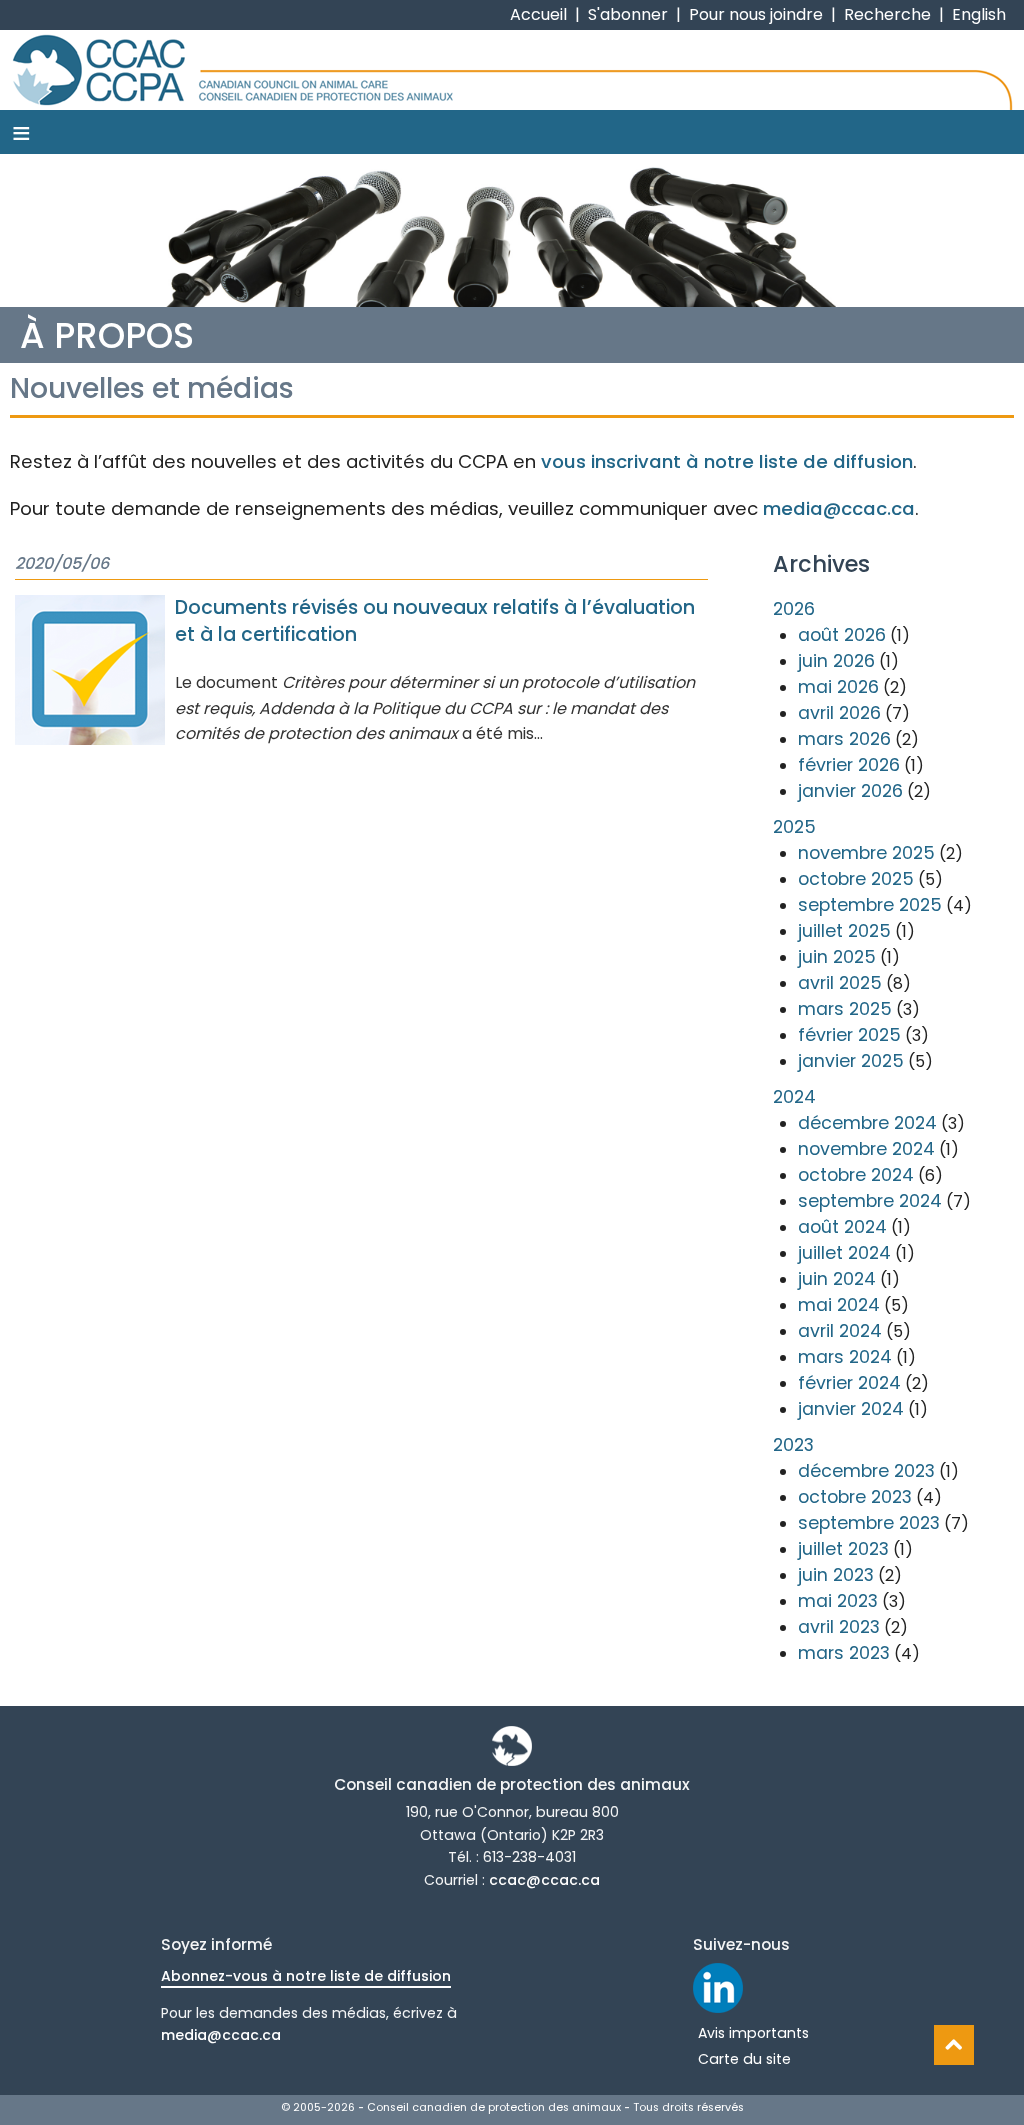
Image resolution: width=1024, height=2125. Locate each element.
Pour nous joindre (756, 14)
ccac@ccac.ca (544, 1880)
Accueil (538, 14)
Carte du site (744, 2059)
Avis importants (753, 2033)
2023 (793, 1445)
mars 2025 (845, 1009)
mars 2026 (844, 739)
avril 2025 (840, 983)
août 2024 (842, 1227)
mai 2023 (838, 1601)
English (979, 14)
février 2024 (849, 1383)
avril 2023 (839, 1627)
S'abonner (628, 14)
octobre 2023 (855, 1497)
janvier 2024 (851, 1409)
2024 (794, 1097)
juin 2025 (837, 957)
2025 (794, 827)
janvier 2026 (850, 791)
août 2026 (842, 635)
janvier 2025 (851, 1061)
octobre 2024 (856, 1175)
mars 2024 (845, 1357)
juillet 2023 (843, 1549)
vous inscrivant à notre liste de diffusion (727, 461)
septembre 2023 (869, 1523)
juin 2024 (837, 1279)
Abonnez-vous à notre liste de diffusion (306, 1976)
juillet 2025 (844, 931)
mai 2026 (838, 687)
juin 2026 (836, 661)
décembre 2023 (866, 1471)
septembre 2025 (870, 905)
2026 (794, 609)
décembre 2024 (867, 1123)
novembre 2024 (866, 1149)
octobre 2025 (856, 879)
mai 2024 (839, 1305)
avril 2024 (840, 1331)
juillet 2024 (844, 1253)
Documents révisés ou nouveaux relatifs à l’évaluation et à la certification (435, 621)
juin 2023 (836, 1575)
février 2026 (849, 765)
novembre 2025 (866, 853)
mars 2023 (844, 1653)
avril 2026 (839, 713)
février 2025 (849, 1035)
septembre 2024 (870, 1201)
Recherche (887, 14)
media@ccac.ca (839, 508)
